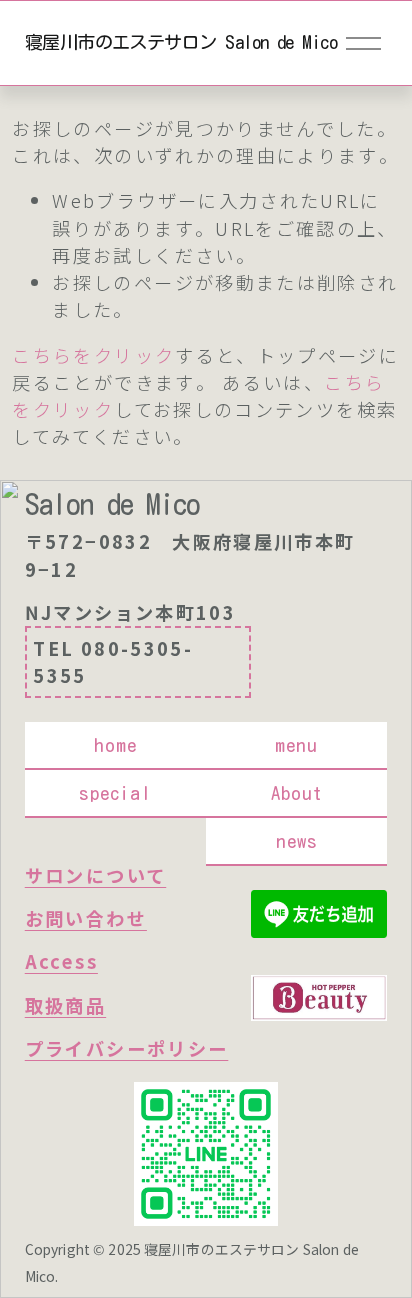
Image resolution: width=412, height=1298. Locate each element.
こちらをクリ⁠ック (93, 355)
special (115, 793)
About (297, 793)
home (115, 745)
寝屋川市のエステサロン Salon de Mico (181, 42)
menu (296, 745)
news (297, 841)
